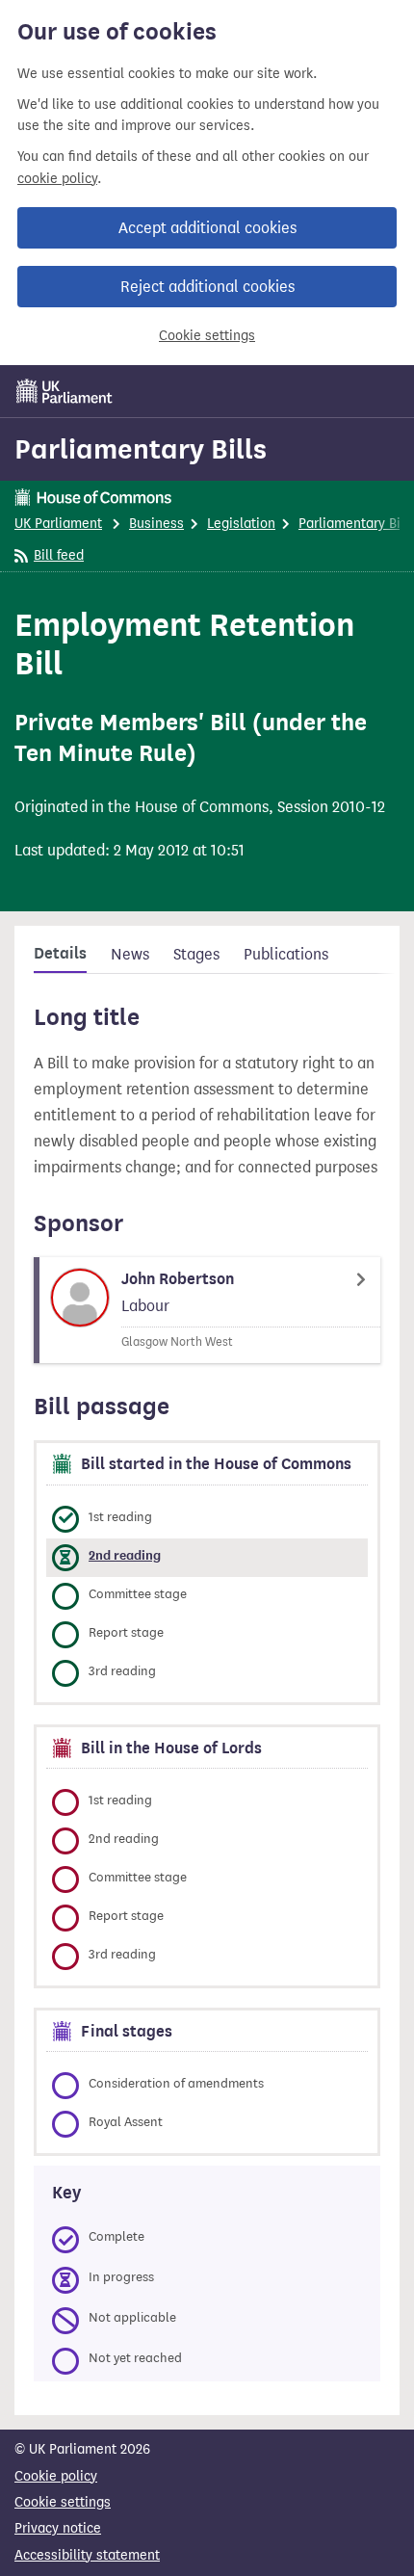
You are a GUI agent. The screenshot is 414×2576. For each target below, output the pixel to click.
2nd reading (125, 1555)
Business (156, 524)
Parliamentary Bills (141, 449)
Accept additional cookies (207, 228)
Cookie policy (56, 2476)
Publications (286, 954)
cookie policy (57, 179)
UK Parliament (58, 524)
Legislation (241, 524)
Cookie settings (207, 336)
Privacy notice (58, 2528)
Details (60, 954)
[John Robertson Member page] (207, 1310)
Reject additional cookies (207, 287)
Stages (196, 954)
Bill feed (59, 555)
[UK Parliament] (65, 391)
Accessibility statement (87, 2555)
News (130, 954)
